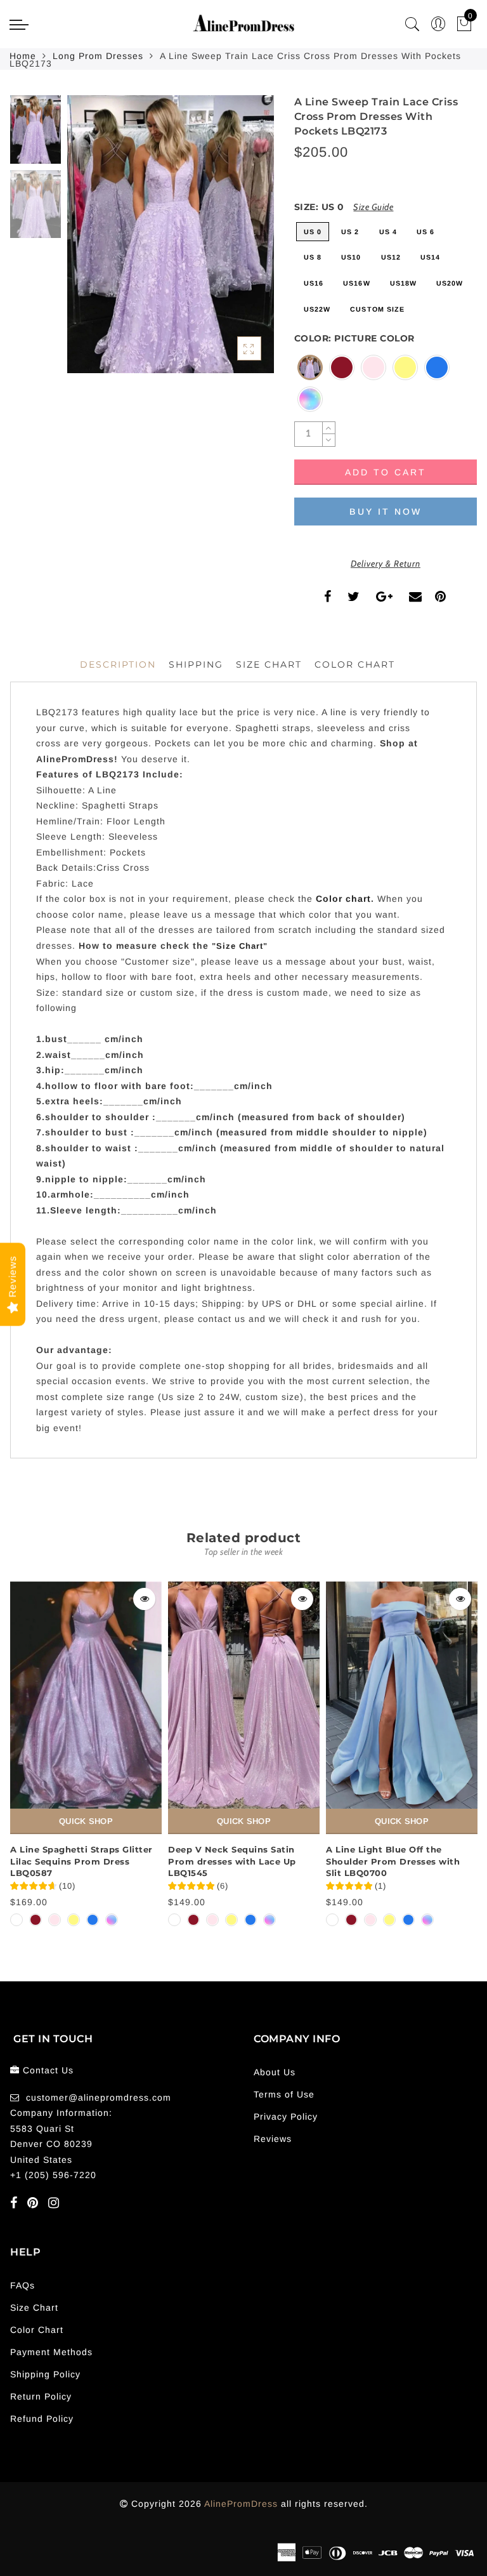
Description (118, 664)
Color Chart (37, 2330)
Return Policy (41, 2396)
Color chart (343, 899)
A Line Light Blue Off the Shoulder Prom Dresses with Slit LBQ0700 (393, 1861)
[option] (171, 234)
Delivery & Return (386, 564)
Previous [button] (90, 241)
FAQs (23, 2285)
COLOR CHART (355, 664)
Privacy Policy (286, 2117)
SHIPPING (196, 664)
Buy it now (386, 512)
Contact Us (48, 2070)
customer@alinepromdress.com (99, 2097)
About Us (275, 2072)
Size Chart (269, 664)
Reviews (273, 2139)
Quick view (144, 1599)
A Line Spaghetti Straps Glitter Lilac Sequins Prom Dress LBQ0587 (81, 1861)
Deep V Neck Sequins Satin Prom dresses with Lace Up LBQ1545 (232, 1861)
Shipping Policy (45, 2374)
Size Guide (373, 207)
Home (23, 56)
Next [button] (235, 241)
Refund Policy (42, 2419)
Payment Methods (51, 2352)
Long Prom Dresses (98, 56)
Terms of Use (284, 2094)
